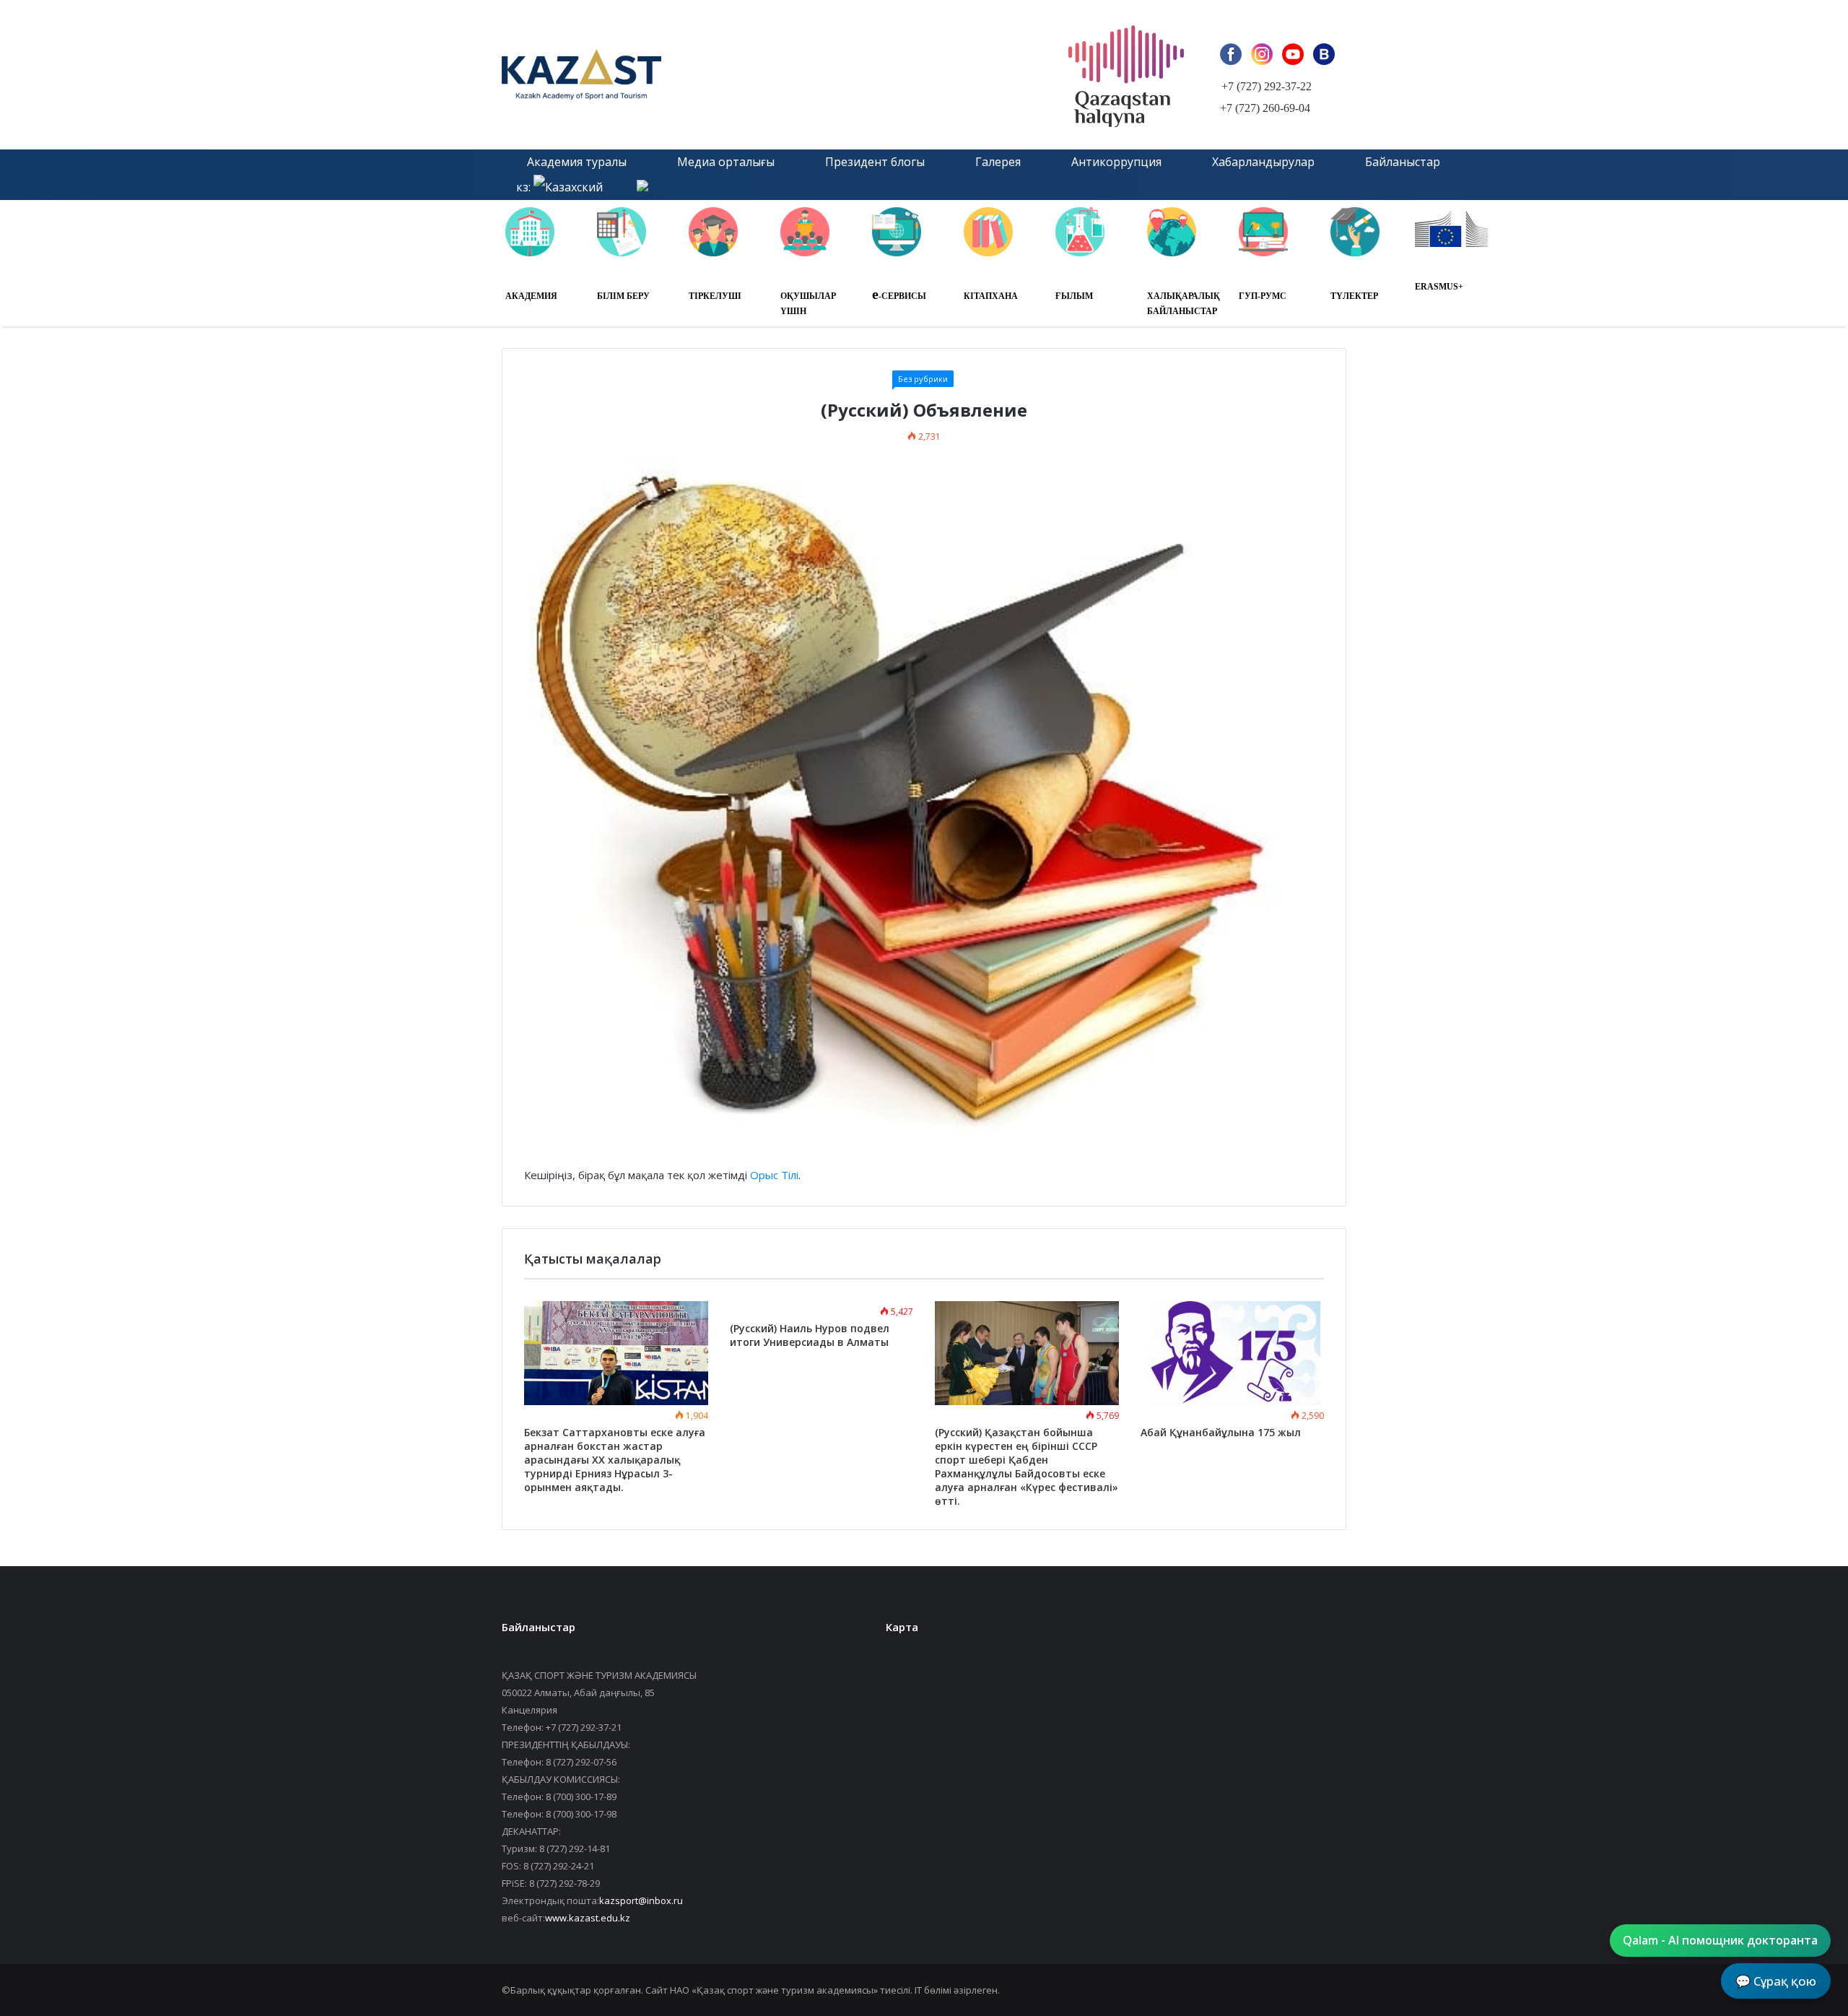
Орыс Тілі (774, 1175)
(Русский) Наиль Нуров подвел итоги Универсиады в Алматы (810, 1335)
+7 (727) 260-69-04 (1265, 108)
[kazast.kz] (664, 75)
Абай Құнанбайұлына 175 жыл (1221, 1432)
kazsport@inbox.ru (641, 1900)
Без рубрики (923, 379)
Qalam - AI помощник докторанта (1720, 1940)
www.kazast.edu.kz (588, 1918)
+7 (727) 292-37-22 (1267, 86)
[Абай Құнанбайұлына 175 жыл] (1233, 1353)
